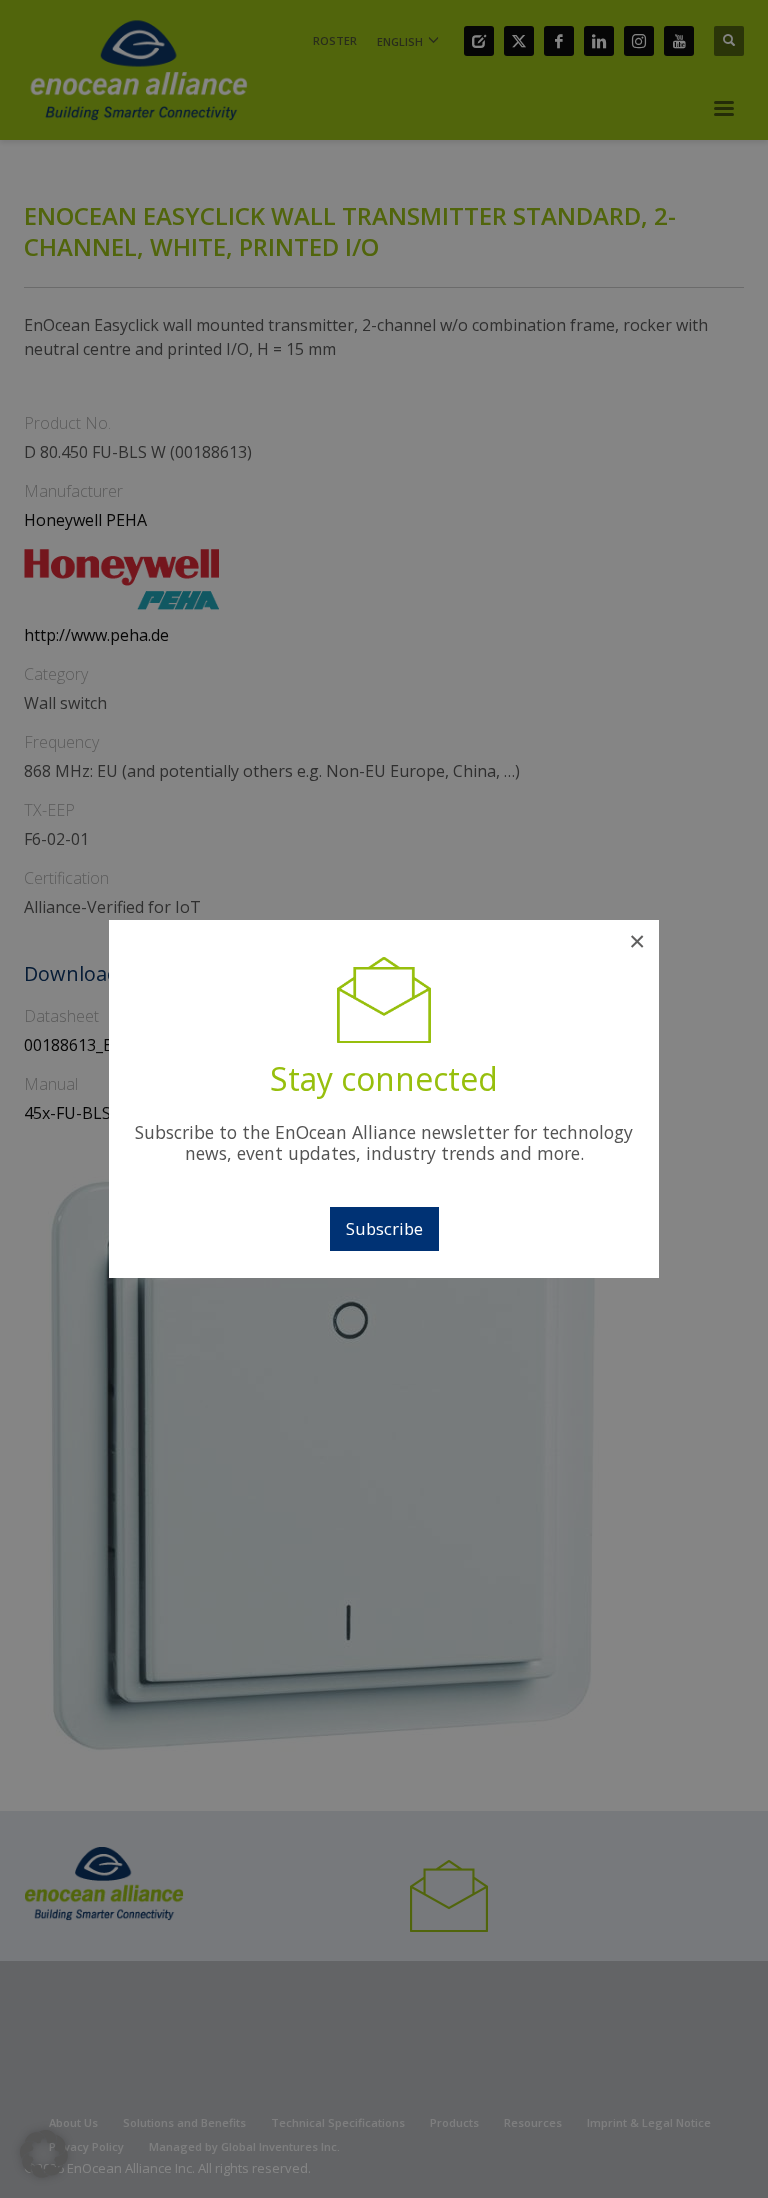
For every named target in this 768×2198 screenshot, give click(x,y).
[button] (44, 2154)
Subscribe (384, 1228)
